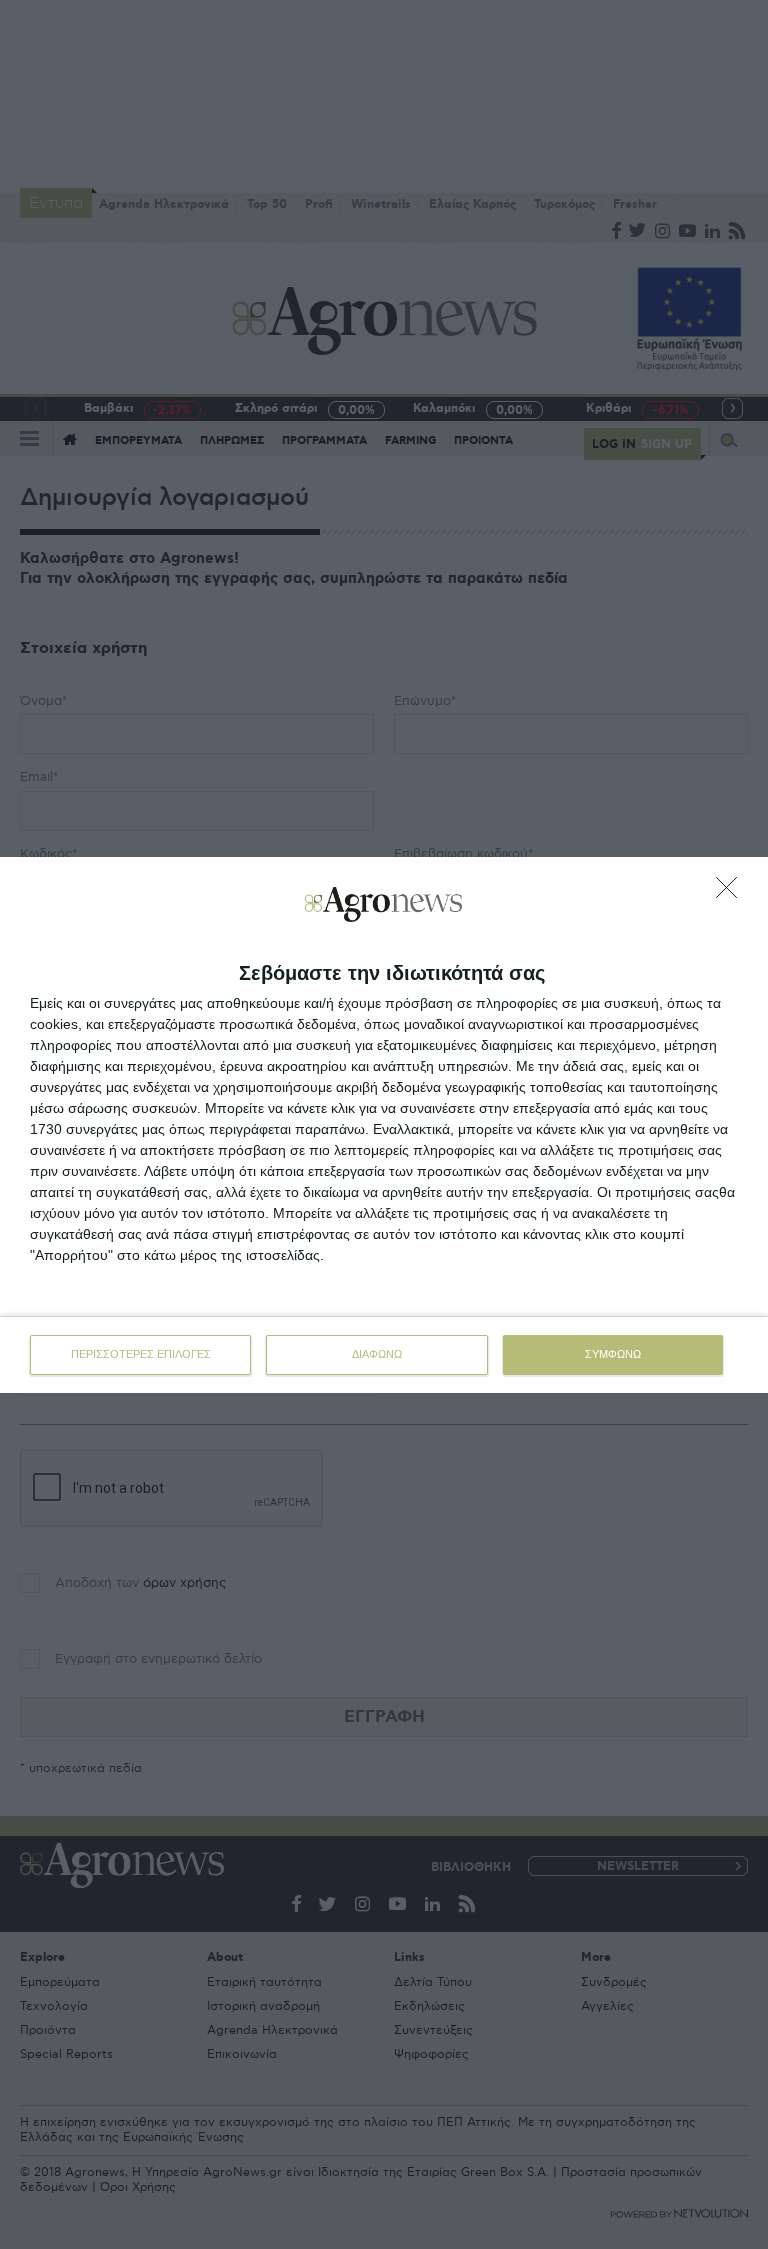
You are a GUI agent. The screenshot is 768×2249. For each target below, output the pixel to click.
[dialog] (384, 1125)
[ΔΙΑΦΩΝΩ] (732, 893)
